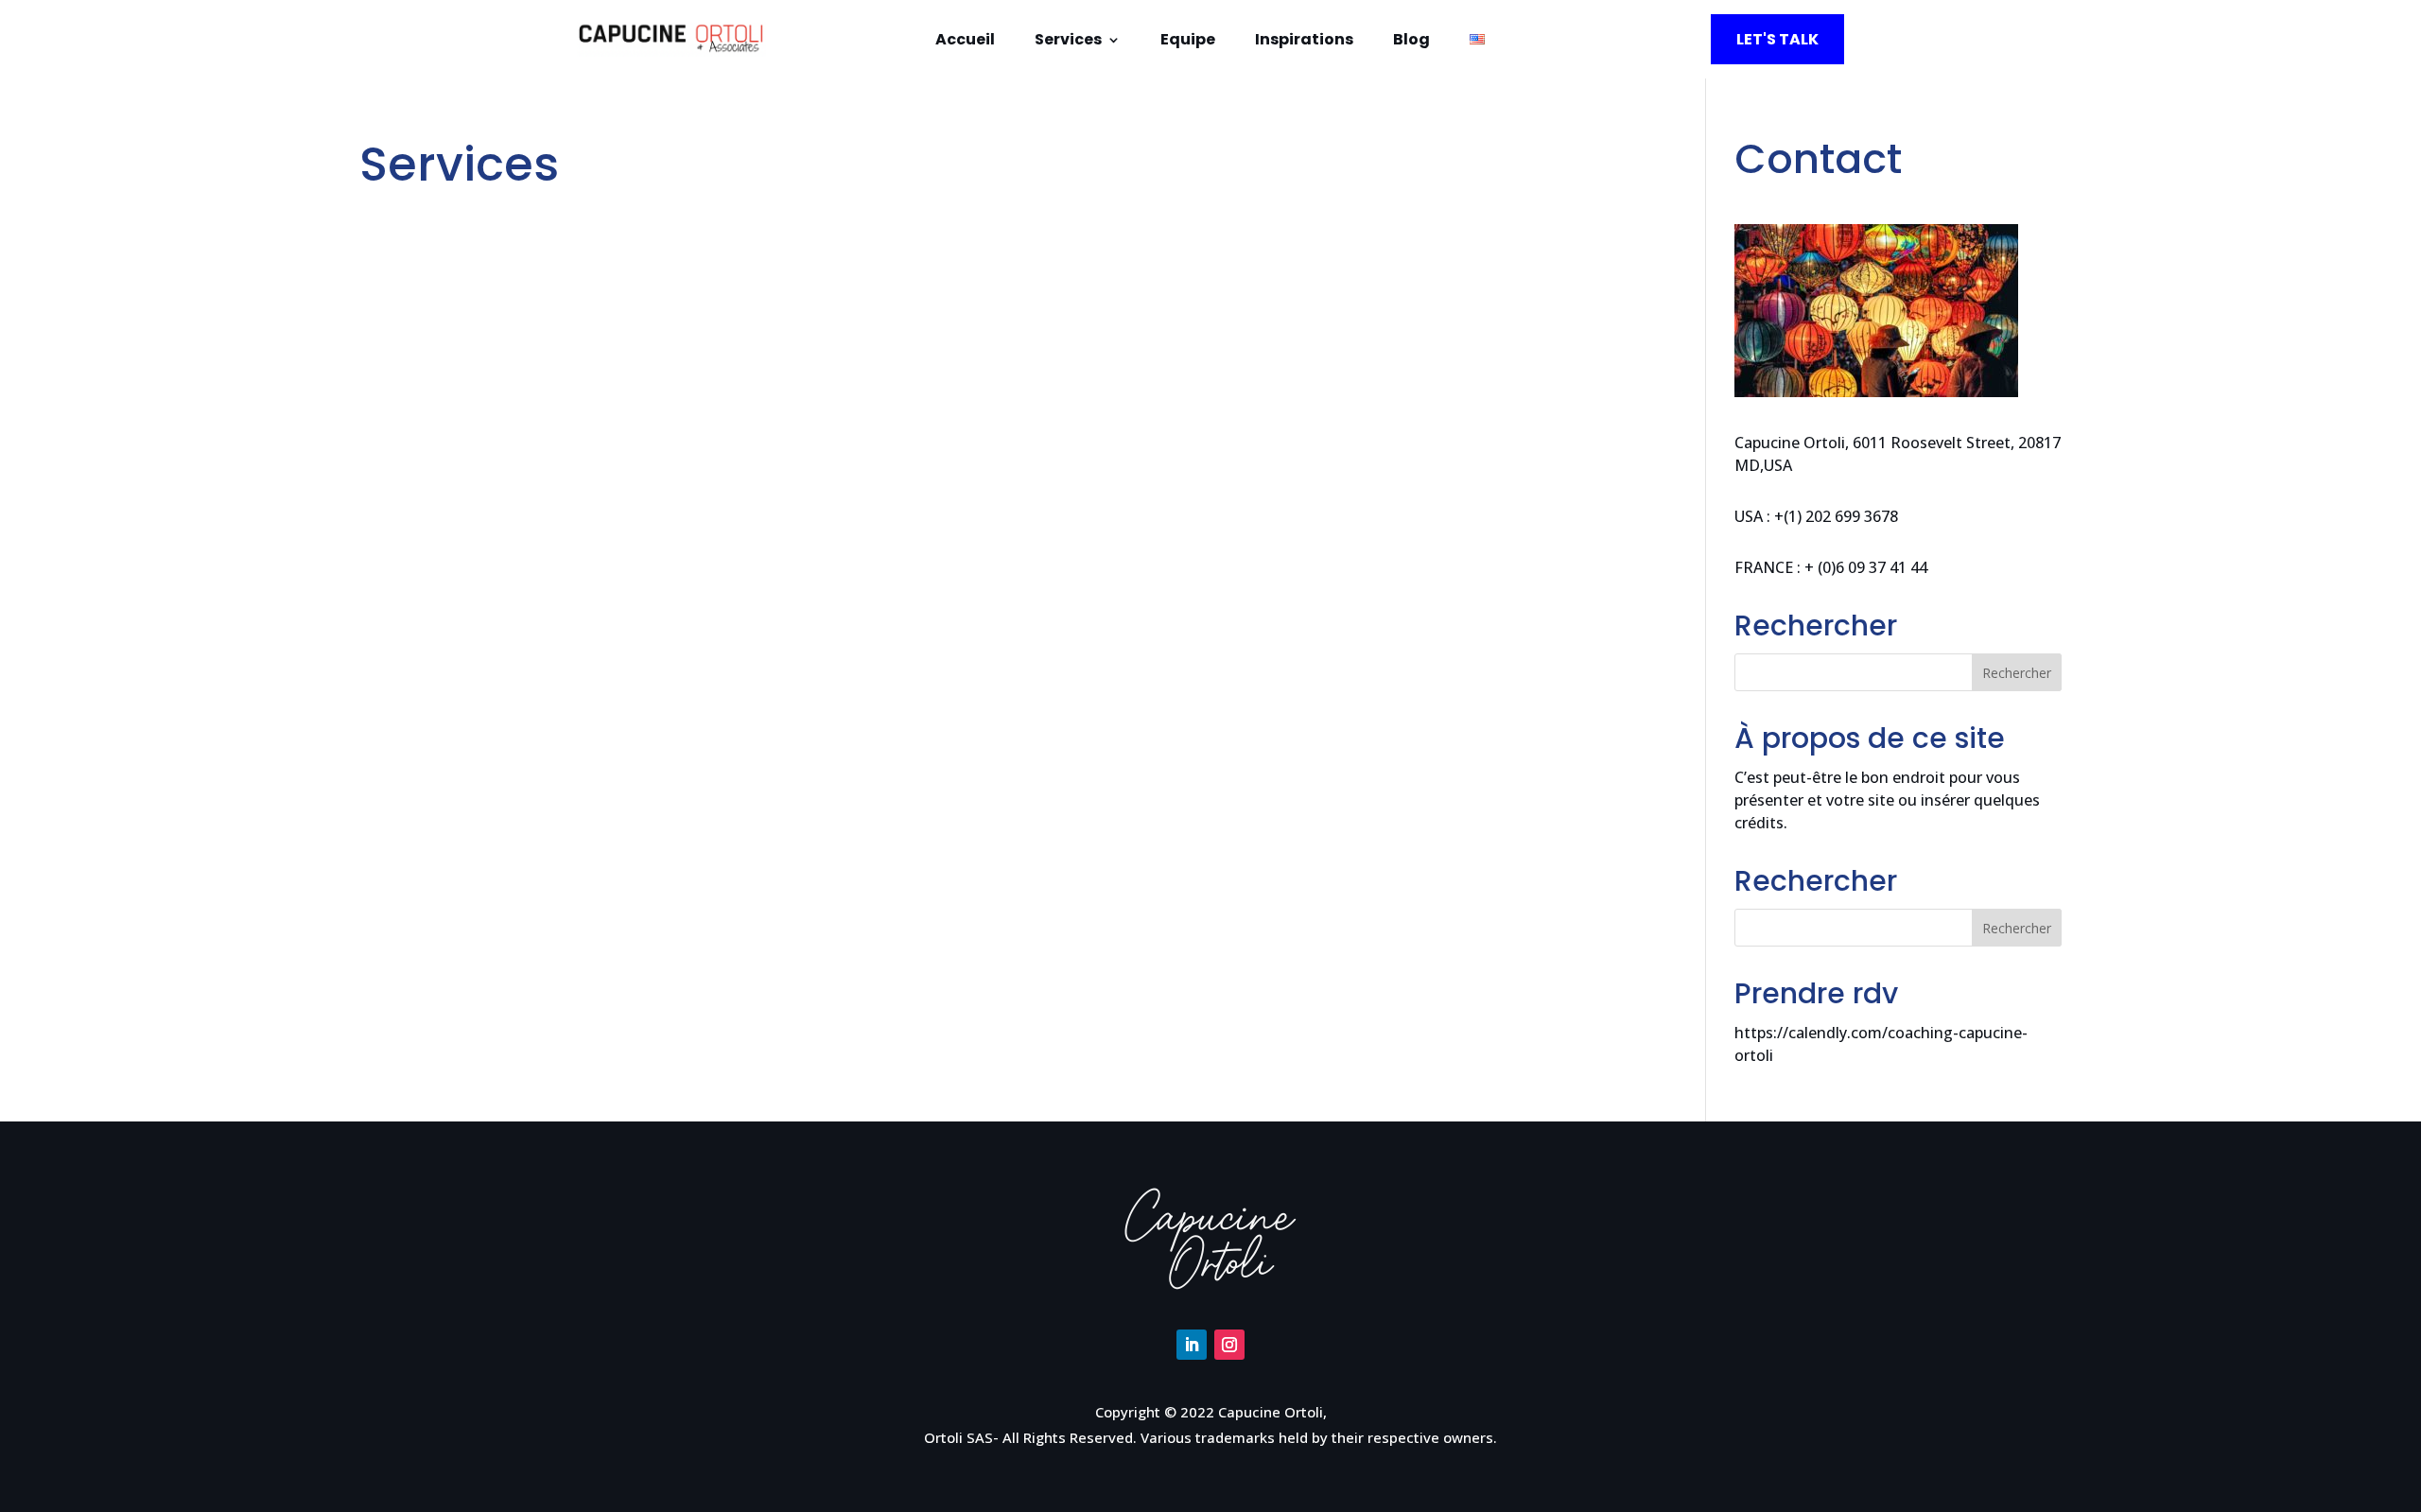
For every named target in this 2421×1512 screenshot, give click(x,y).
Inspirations (1304, 42)
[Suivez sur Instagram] (1229, 1345)
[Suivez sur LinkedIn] (1192, 1345)
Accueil (965, 42)
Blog (1411, 42)
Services (1068, 42)
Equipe (1188, 42)
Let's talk (1777, 39)
